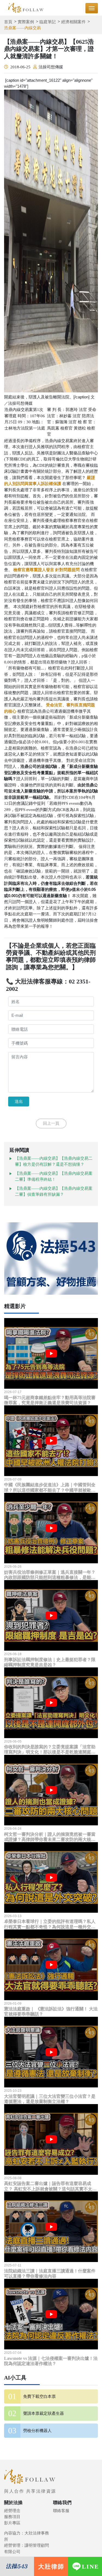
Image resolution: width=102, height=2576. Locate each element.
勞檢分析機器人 (37, 2431)
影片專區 (12, 2523)
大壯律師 (51, 2567)
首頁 (8, 22)
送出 (19, 1101)
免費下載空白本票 (39, 2396)
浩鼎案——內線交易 (22, 28)
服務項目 (12, 2517)
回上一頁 (51, 1123)
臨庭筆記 (48, 22)
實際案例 (26, 22)
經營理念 (12, 2511)
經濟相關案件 (73, 22)
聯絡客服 (61, 2511)
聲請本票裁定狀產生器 (44, 2413)
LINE (90, 2567)
